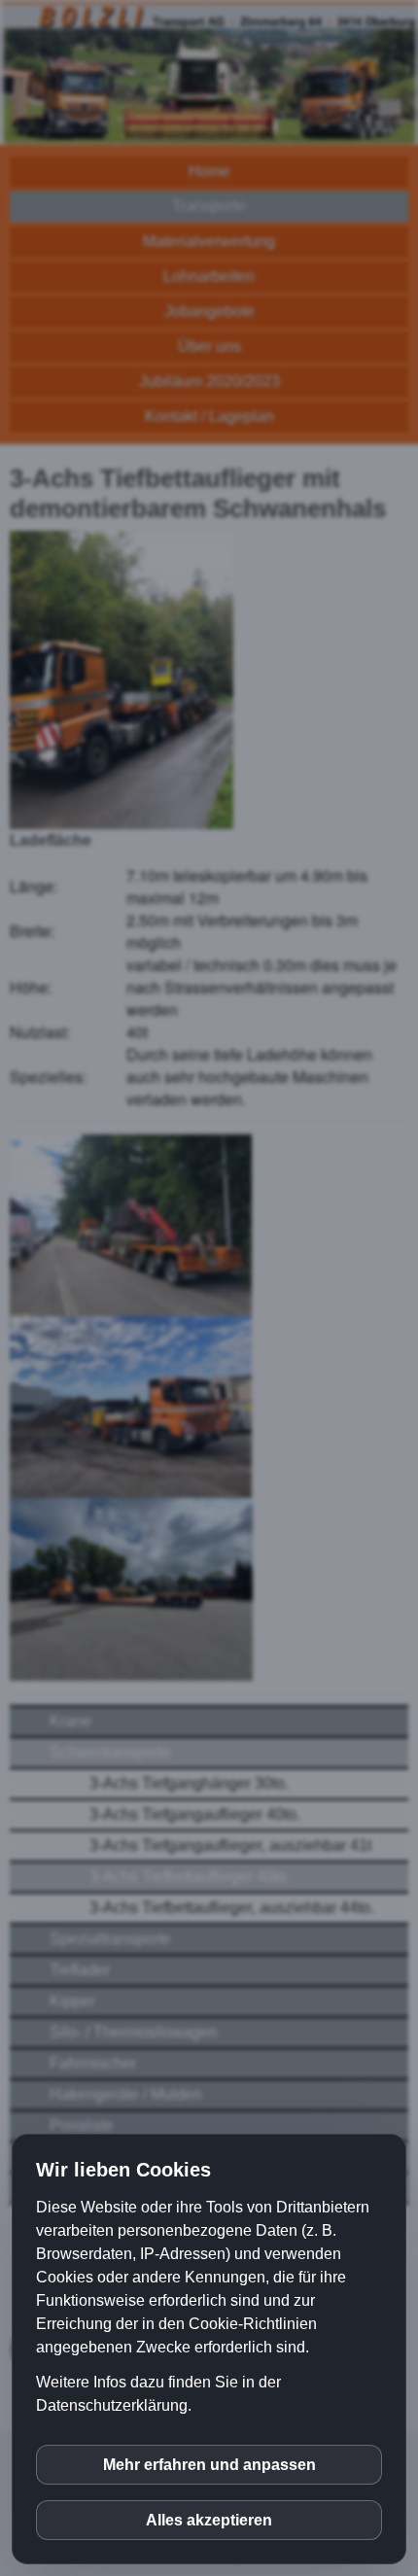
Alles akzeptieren (209, 2520)
